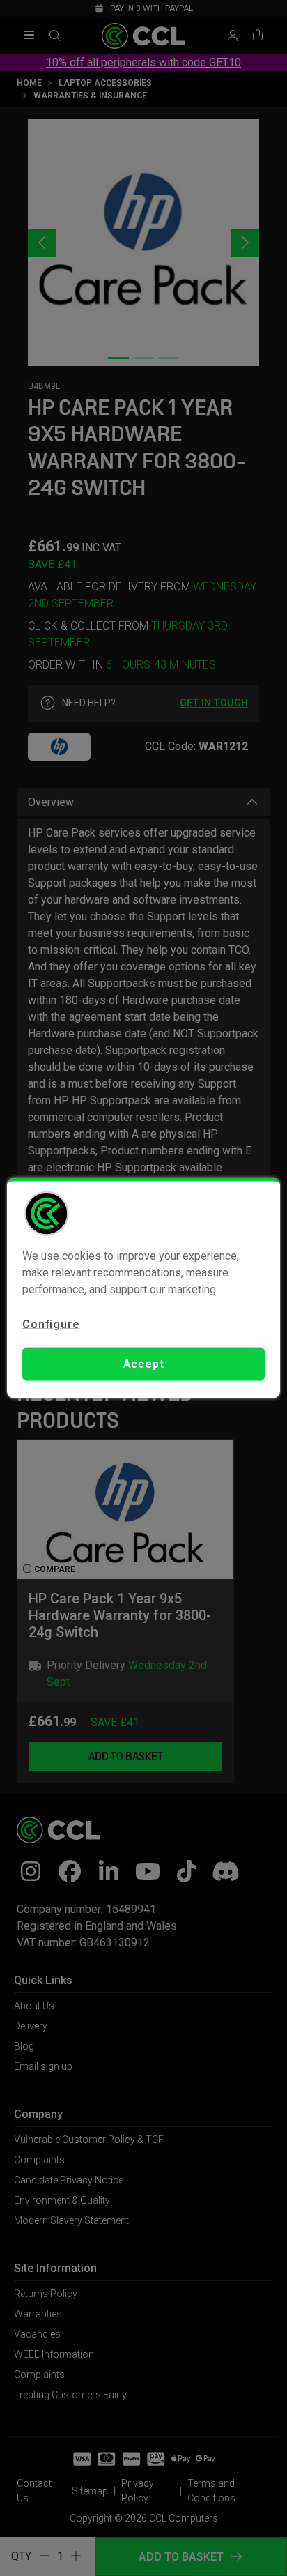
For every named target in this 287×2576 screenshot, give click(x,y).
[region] (143, 1288)
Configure (51, 1324)
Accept (144, 1364)
